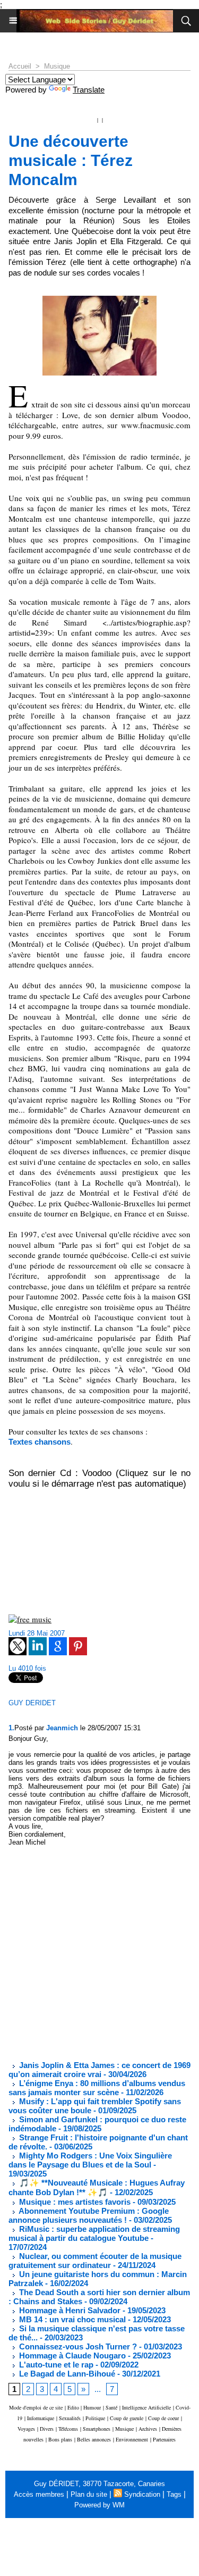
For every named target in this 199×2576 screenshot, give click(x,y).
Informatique (41, 2418)
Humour (92, 2407)
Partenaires (164, 2439)
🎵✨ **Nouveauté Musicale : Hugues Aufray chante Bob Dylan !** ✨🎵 (97, 2187)
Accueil (20, 66)
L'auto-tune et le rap (55, 2365)
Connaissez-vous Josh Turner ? (77, 2346)
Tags (174, 2494)
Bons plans (60, 2439)
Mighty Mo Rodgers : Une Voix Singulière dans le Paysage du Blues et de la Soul (90, 2160)
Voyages (26, 2429)
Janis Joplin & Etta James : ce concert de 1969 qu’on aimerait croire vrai (99, 2070)
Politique (95, 2418)
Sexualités (70, 2418)
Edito (74, 2407)
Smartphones (97, 2429)
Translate (89, 90)
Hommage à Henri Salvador (69, 2310)
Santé (111, 2407)
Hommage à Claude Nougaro (71, 2356)
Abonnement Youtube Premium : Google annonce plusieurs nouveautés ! (89, 2215)
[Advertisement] (91, 1954)
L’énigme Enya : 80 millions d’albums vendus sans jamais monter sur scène (97, 2088)
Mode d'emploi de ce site (36, 2407)
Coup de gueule (127, 2418)
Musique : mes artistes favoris (74, 2202)
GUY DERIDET (32, 1703)
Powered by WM (99, 2505)
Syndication (142, 2494)
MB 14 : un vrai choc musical (71, 2319)
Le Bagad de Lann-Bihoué (66, 2374)
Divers (47, 2429)
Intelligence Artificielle (146, 2407)
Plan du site (89, 2494)
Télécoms (68, 2429)
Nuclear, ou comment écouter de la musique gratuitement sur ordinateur (95, 2261)
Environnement (132, 2439)
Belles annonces (94, 2439)
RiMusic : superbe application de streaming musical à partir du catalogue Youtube (94, 2233)
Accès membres (39, 2494)
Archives (148, 2429)
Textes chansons (40, 1442)
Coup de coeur (163, 2418)
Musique (57, 66)
